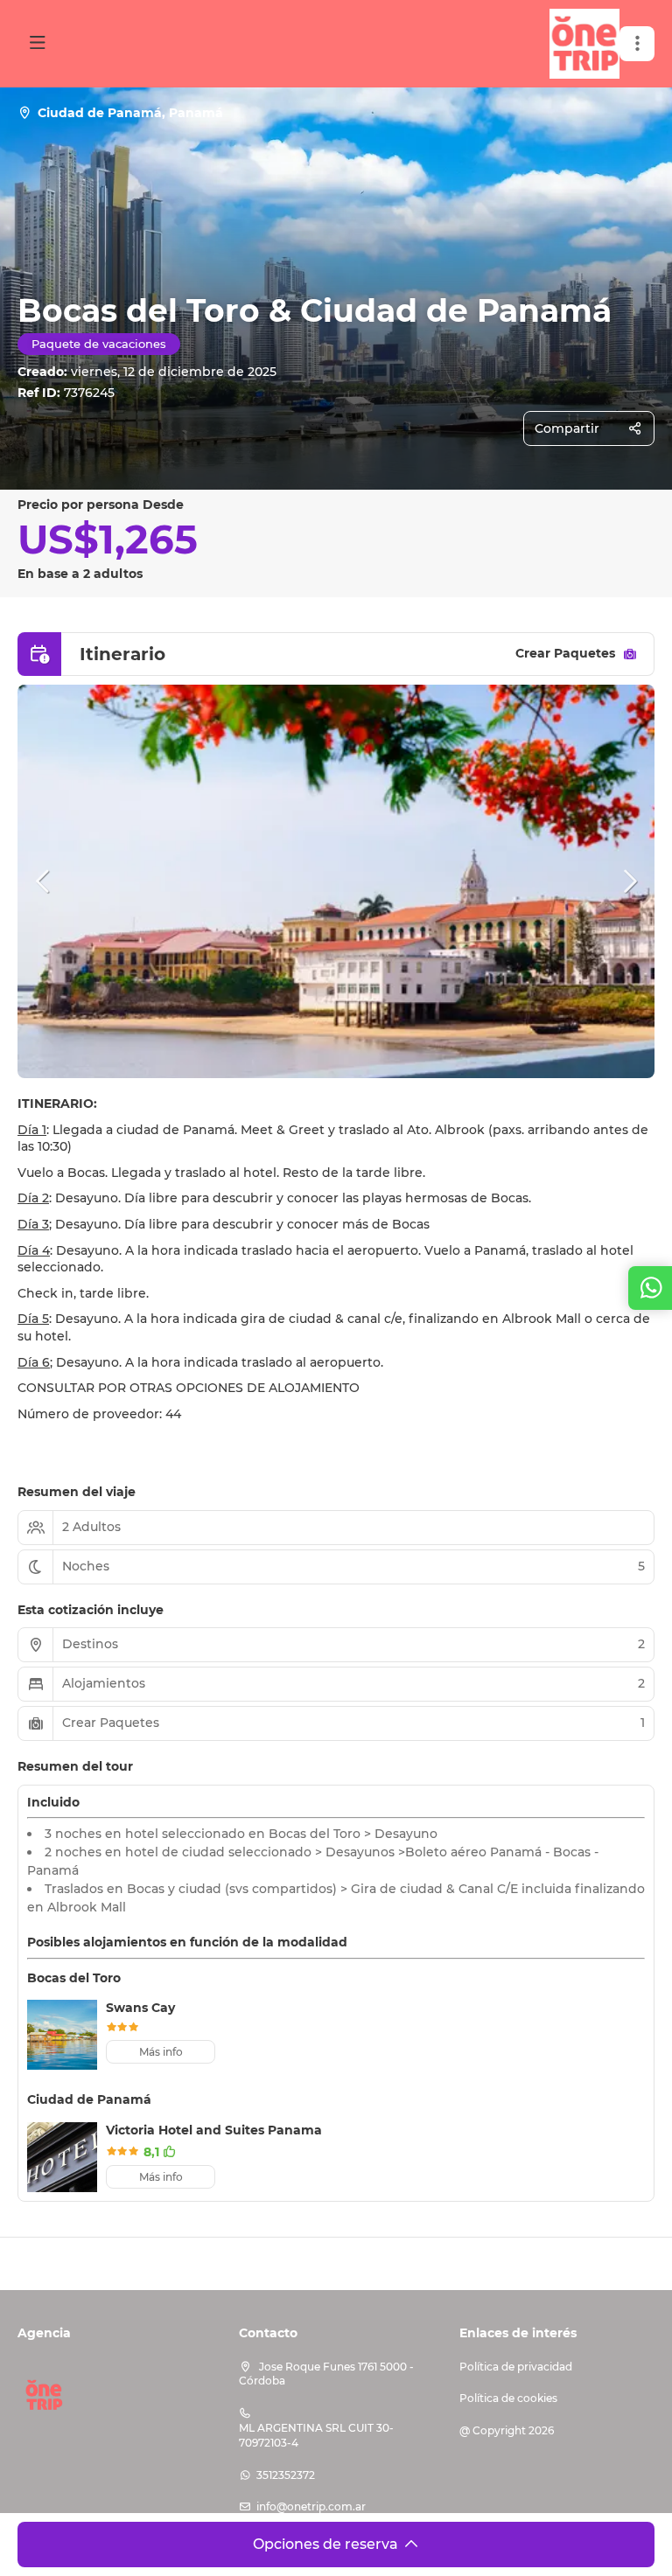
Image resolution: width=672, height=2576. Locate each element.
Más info (161, 2052)
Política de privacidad (516, 2367)
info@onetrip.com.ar (311, 2506)
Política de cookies (508, 2398)
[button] (637, 44)
